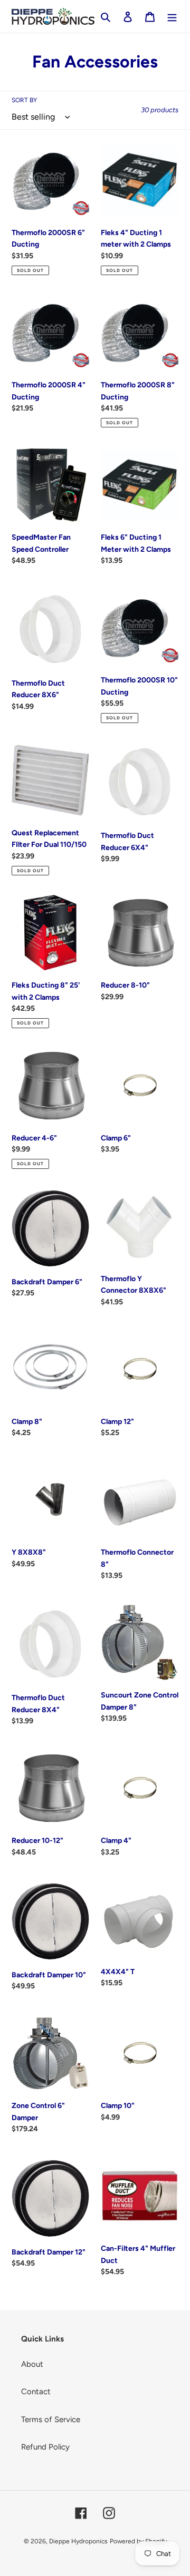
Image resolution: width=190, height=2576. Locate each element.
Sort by (24, 100)
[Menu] (172, 17)
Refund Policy (45, 2447)
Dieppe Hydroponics (78, 2541)
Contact (36, 2392)
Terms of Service (51, 2419)
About (32, 2364)
